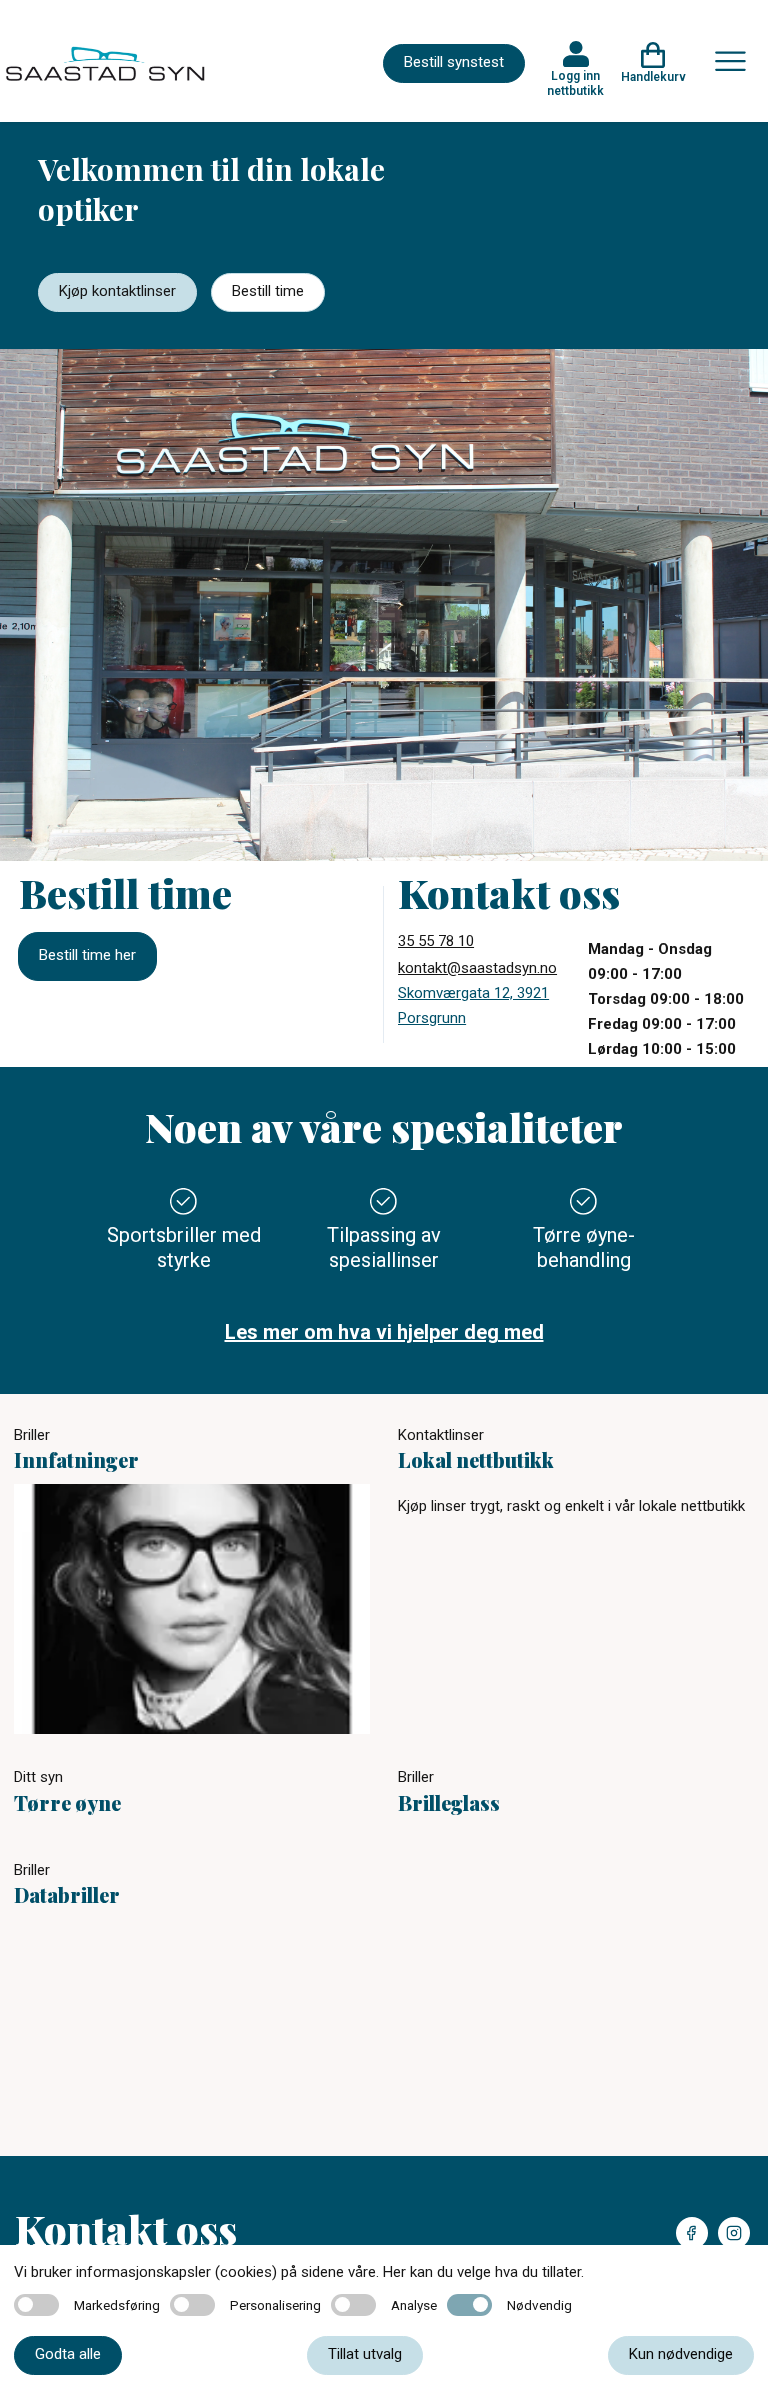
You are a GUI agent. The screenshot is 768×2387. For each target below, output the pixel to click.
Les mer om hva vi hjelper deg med (384, 1332)
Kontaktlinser (441, 1435)
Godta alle (68, 2354)
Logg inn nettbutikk (575, 83)
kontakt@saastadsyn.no (477, 968)
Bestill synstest (454, 62)
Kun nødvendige (681, 2354)
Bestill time (268, 291)
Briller (32, 1435)
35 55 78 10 (436, 941)
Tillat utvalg (365, 2354)
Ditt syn (38, 1777)
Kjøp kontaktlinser (117, 291)
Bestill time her (87, 955)
